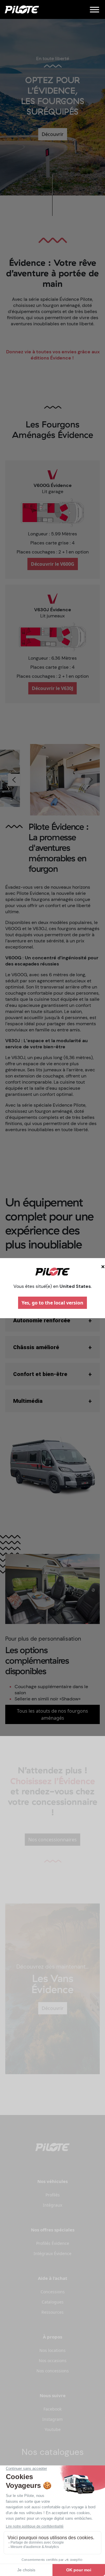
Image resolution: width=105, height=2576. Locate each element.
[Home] (22, 9)
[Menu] (94, 9)
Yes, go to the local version (52, 1303)
